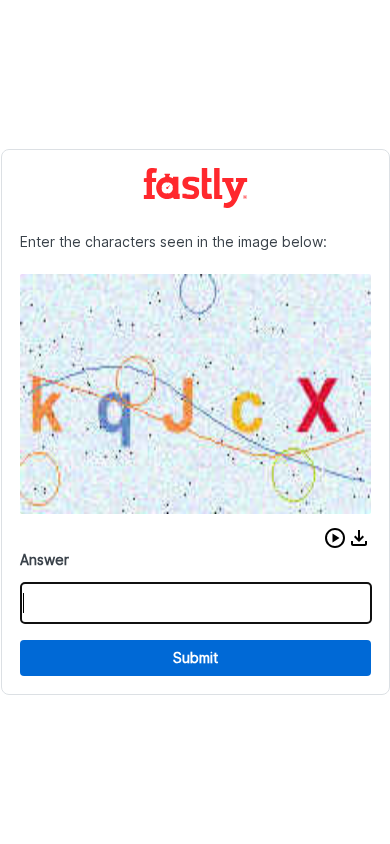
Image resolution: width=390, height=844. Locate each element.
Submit (195, 657)
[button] (335, 538)
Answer (44, 559)
